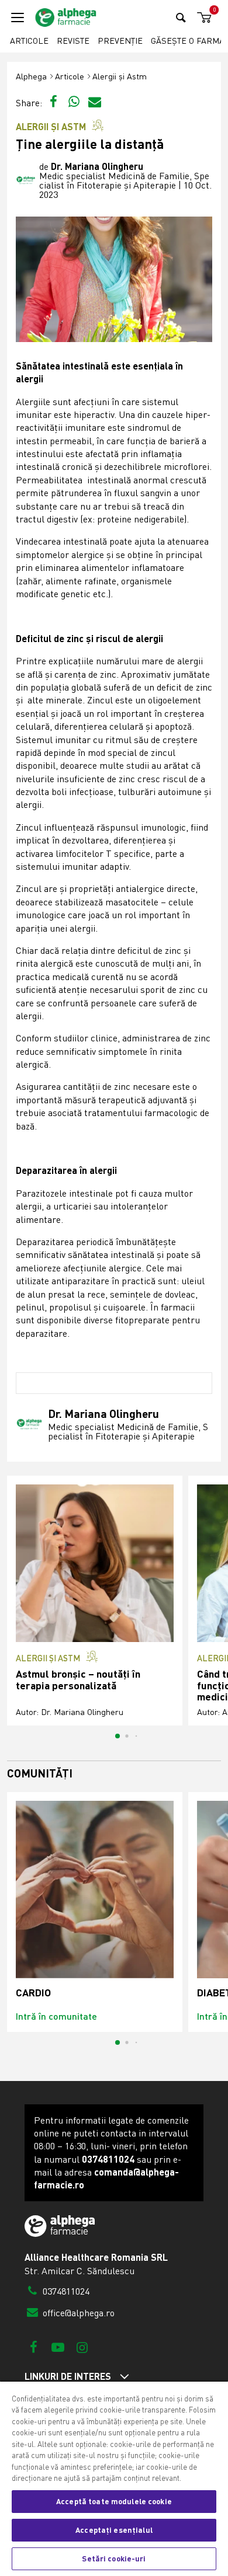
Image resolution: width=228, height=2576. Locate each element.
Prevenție (120, 41)
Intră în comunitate (56, 2016)
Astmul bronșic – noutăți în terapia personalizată (78, 1680)
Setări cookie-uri (114, 2558)
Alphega (31, 76)
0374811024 (65, 2291)
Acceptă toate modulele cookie (114, 2501)
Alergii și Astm (120, 76)
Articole (29, 41)
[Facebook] (34, 2347)
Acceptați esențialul (114, 2530)
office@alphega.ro (77, 2313)
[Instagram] (82, 2347)
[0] (202, 18)
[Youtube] (58, 2347)
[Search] (181, 17)
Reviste (73, 41)
